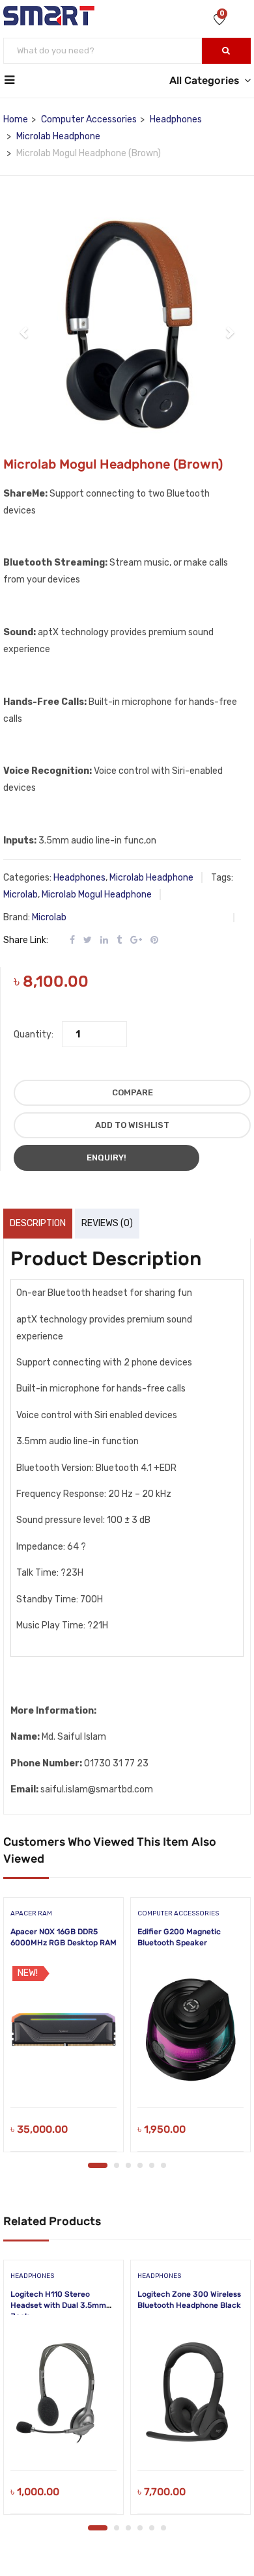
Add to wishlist (132, 1125)
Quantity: (34, 1035)
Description (38, 1223)
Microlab (21, 895)
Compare (133, 1092)
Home (16, 119)
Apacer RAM (31, 1913)
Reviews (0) (107, 1223)
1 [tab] (98, 2165)
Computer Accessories (89, 119)
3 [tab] (128, 2165)
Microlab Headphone (58, 136)
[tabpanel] (63, 2029)
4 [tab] (140, 2165)
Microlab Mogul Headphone (97, 895)
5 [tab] (152, 2165)
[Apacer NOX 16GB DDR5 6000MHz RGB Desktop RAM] (63, 2029)
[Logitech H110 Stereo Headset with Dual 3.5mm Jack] (63, 2392)
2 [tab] (117, 2165)
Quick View (63, 2075)
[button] (25, 325)
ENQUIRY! (106, 1158)
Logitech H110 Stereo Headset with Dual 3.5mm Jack (58, 2305)
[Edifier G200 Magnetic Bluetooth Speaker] (190, 2029)
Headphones (176, 119)
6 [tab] (163, 2165)
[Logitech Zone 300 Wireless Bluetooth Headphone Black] (190, 2392)
